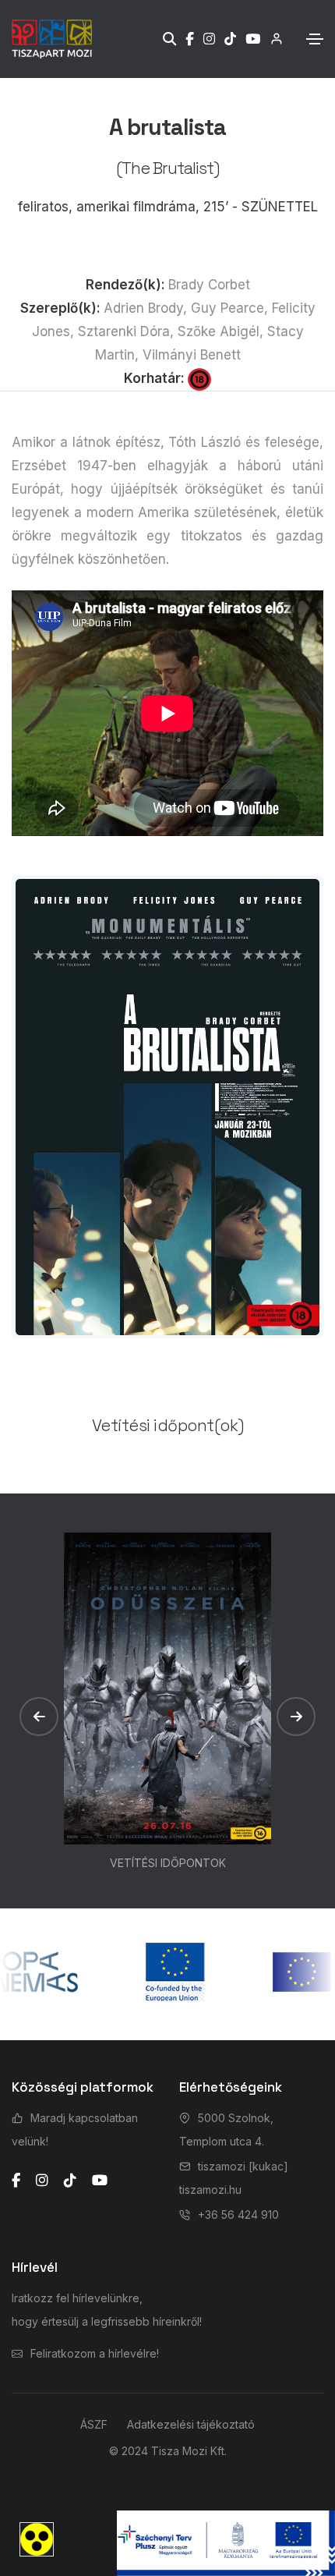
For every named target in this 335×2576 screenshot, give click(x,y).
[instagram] (42, 2181)
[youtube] (100, 2181)
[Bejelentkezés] (272, 39)
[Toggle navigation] (315, 39)
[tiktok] (70, 2181)
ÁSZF (94, 2424)
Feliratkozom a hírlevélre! (95, 2353)
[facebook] (16, 2181)
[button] (39, 1717)
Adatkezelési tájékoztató (191, 2424)
